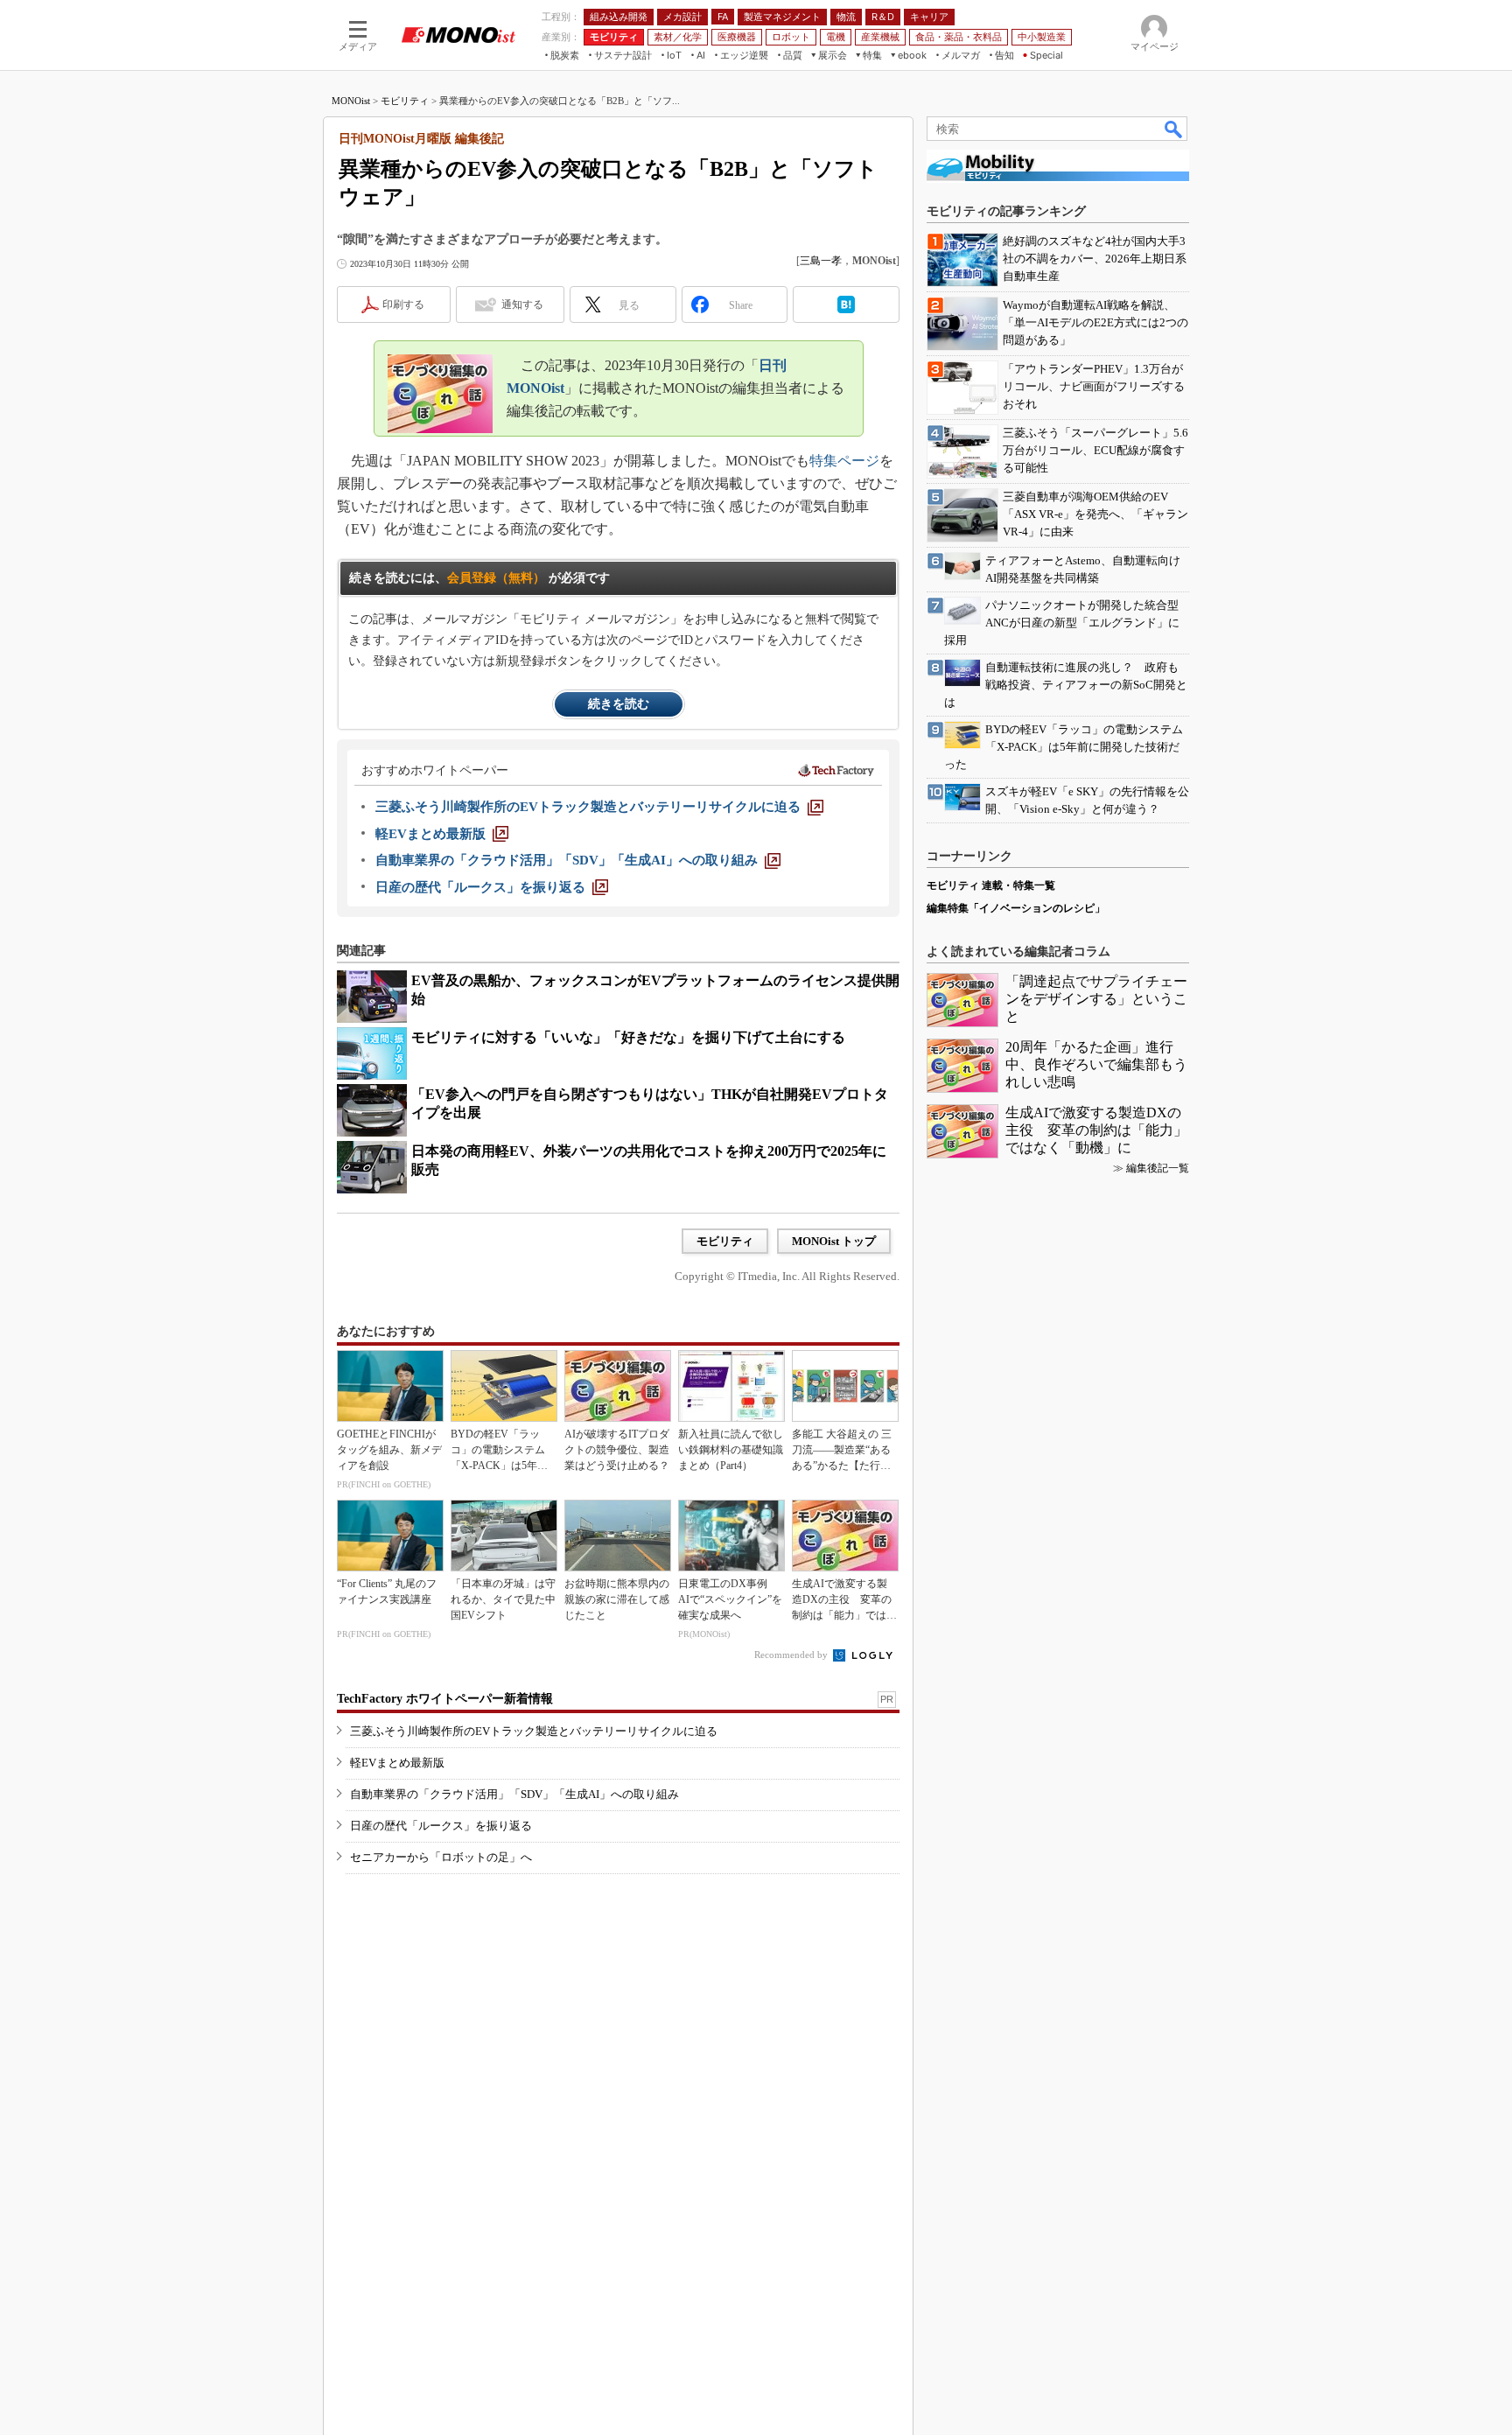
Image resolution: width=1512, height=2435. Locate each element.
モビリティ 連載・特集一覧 (991, 885)
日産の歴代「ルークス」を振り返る (441, 1826)
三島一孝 (821, 261)
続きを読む (619, 704)
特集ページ (844, 461)
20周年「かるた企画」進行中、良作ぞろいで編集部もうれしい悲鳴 (1096, 1064)
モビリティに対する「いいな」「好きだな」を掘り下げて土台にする (628, 1037)
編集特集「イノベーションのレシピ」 (1016, 908)
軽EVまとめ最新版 (397, 1763)
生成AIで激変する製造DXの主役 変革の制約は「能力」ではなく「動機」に (1096, 1130)
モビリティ (405, 101)
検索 (1174, 129)
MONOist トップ (834, 1241)
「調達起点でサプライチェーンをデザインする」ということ (1096, 999)
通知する (522, 304)
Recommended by (792, 1655)
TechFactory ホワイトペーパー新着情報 (445, 1699)
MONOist (351, 101)
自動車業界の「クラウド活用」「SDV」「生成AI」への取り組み (514, 1794)
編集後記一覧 (1158, 1168)
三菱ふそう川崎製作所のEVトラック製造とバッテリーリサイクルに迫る (534, 1731)
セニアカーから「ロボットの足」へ (441, 1857)
